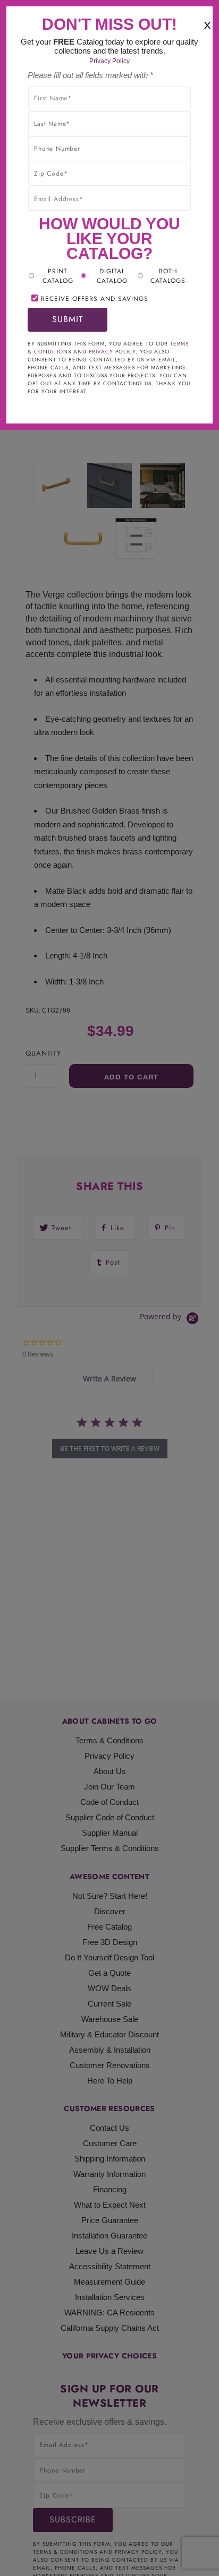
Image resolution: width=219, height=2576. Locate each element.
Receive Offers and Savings (95, 299)
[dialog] (109, 1288)
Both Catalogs (168, 276)
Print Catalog (58, 276)
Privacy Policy (109, 61)
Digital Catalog (112, 276)
